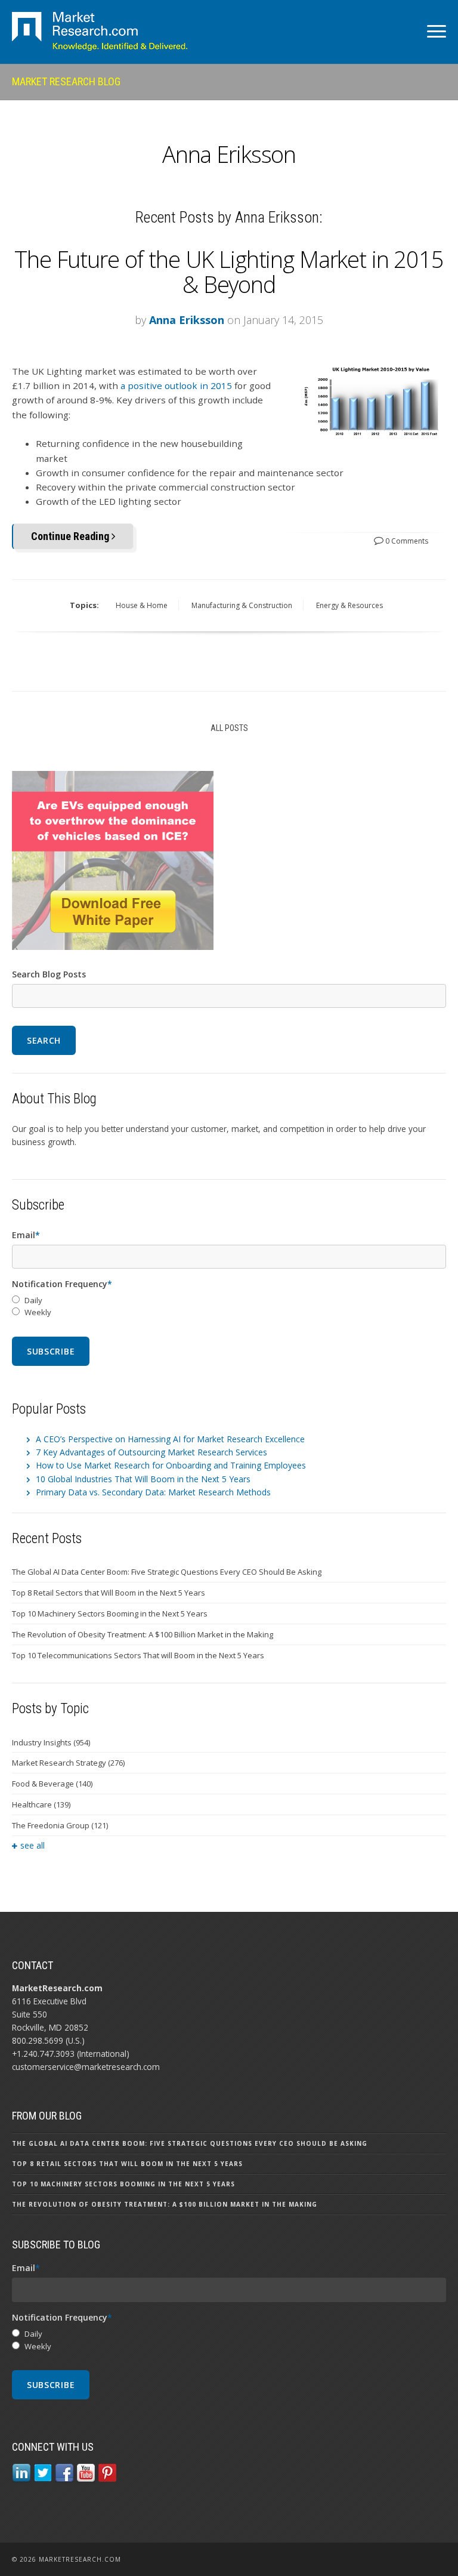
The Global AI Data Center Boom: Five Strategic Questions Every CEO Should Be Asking (167, 1572)
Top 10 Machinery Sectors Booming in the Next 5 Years (110, 1614)
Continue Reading (71, 536)
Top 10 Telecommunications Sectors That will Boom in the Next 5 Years (138, 1655)
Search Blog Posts (49, 974)
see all (33, 1845)
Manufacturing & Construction (242, 605)
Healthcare (41, 1804)
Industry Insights (51, 1742)
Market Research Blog (66, 81)
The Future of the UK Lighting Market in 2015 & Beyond (229, 272)
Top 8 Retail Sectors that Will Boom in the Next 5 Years (109, 1593)
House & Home (142, 605)
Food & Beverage (52, 1784)
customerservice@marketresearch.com (86, 2067)
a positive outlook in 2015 (176, 385)
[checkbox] (229, 1307)
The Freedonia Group (60, 1825)
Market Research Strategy (68, 1763)
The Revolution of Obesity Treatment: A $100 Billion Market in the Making (143, 1634)
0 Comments (406, 541)
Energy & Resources (349, 605)
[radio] (229, 1301)
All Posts (229, 728)
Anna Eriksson (187, 320)
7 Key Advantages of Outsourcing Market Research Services (151, 1452)
